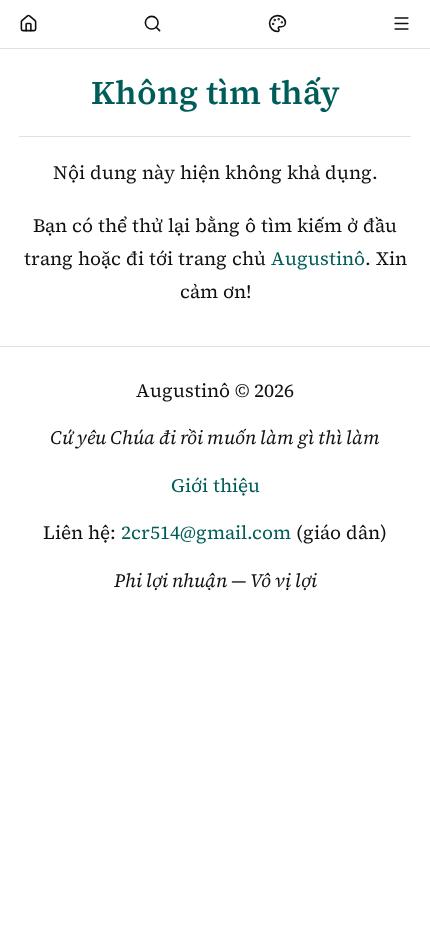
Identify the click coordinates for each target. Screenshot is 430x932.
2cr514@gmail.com (206, 532)
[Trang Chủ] (29, 24)
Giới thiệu (215, 485)
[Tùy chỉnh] (277, 24)
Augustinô (318, 258)
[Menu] (402, 24)
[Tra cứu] (153, 24)
